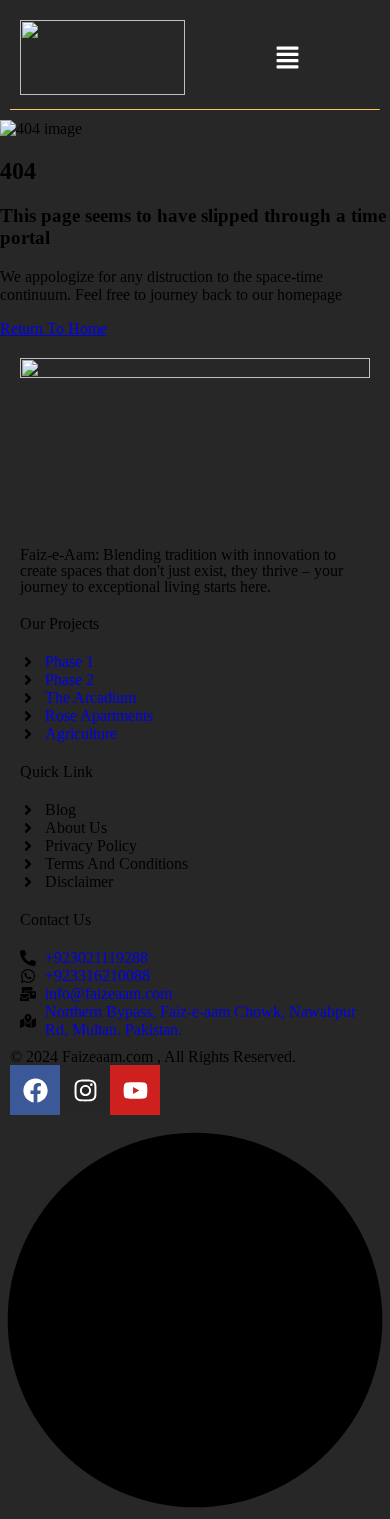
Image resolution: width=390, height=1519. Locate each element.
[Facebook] (35, 1090)
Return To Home (53, 328)
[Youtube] (135, 1090)
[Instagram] (85, 1090)
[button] (287, 59)
